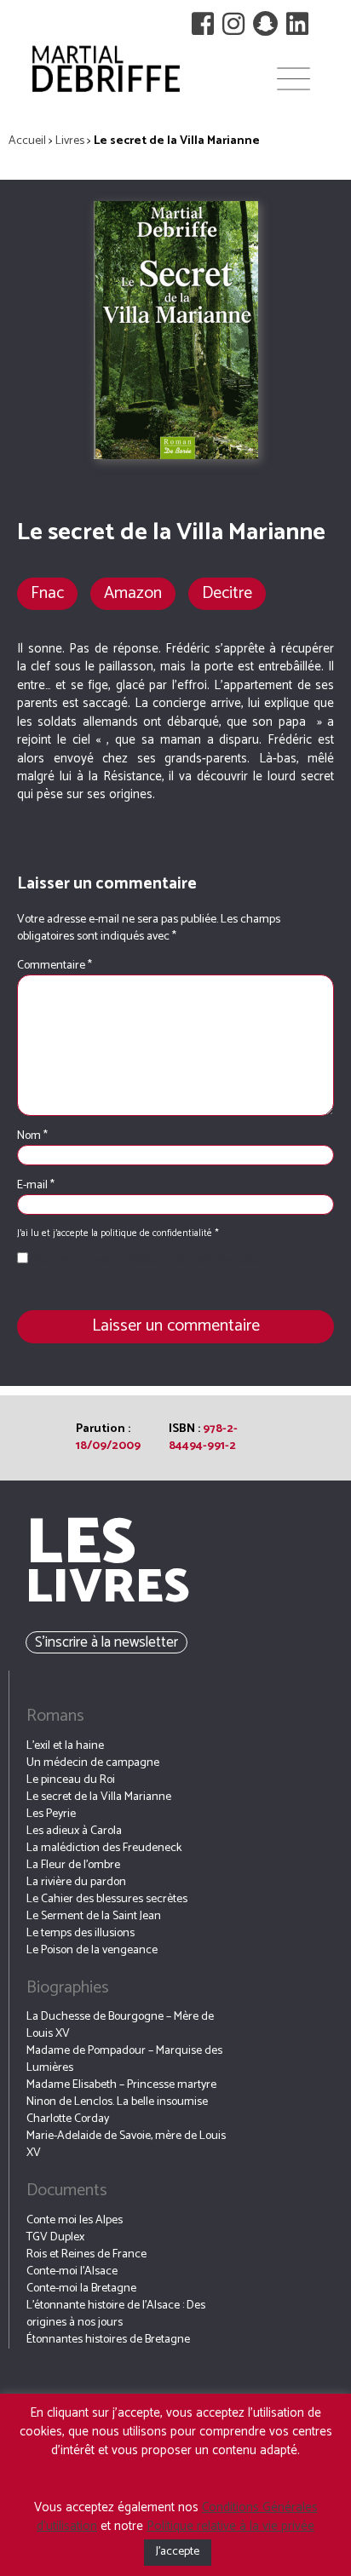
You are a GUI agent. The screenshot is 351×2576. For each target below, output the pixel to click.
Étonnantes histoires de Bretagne (108, 2340)
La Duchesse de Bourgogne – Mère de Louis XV (120, 2025)
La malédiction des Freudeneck (104, 1848)
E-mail (36, 1186)
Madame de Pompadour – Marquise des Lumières (124, 2059)
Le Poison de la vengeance (92, 1950)
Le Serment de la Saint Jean (94, 1916)
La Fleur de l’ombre (73, 1865)
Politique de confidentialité (197, 1260)
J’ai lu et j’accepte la (151, 1261)
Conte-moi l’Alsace (72, 2271)
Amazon (133, 593)
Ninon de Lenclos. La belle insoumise (117, 2102)
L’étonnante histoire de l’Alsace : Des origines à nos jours (116, 2314)
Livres (70, 141)
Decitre (227, 593)
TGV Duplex (55, 2237)
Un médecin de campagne (93, 1763)
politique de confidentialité (158, 1233)
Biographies (68, 1988)
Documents (67, 2191)
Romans (55, 1716)
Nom (32, 1136)
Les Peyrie (51, 1814)
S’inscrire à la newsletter (106, 1642)
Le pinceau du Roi (71, 1780)
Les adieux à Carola (74, 1831)
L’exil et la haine (65, 1746)
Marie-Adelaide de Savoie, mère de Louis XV (126, 2145)
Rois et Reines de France (86, 2254)
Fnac (47, 593)
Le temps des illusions (81, 1933)
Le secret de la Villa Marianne (99, 1797)
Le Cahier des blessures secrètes (107, 1899)
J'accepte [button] (178, 2552)
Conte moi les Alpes (75, 2220)
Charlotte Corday (68, 2119)
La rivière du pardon (76, 1882)
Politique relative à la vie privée (230, 2526)
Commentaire (55, 966)
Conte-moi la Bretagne (81, 2288)
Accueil (27, 141)
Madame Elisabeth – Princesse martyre (121, 2085)
